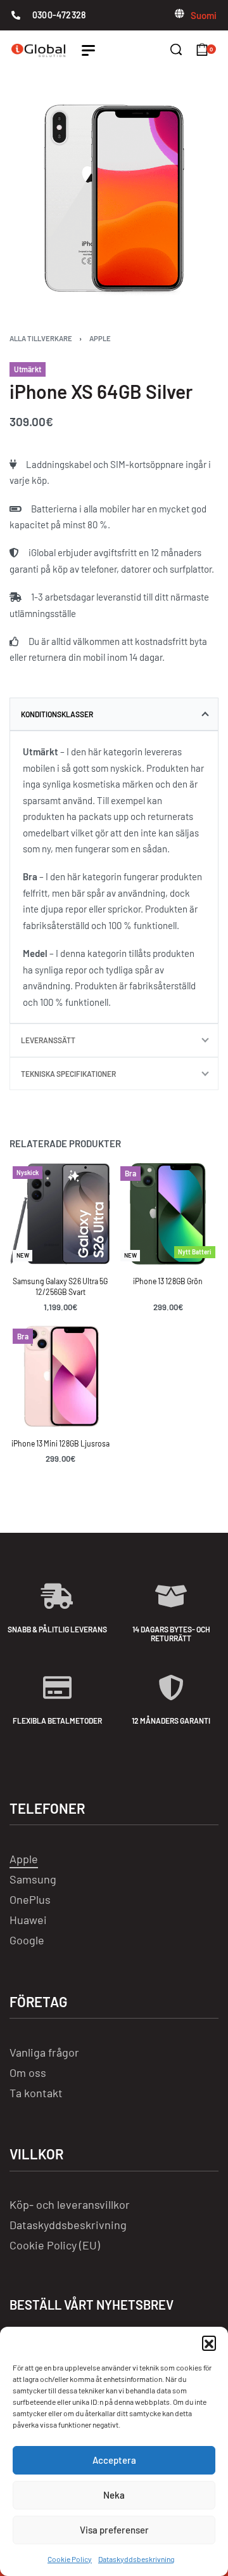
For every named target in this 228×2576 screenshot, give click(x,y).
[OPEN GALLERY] (114, 198)
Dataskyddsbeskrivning (136, 2559)
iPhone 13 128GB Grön (168, 1281)
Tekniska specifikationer (68, 1074)
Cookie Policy (70, 2559)
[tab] (114, 714)
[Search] (176, 49)
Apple (100, 338)
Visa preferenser (114, 2530)
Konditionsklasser (57, 714)
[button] (209, 2343)
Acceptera (114, 2460)
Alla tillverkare (41, 338)
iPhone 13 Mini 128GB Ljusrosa (60, 1444)
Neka (114, 2495)
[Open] (88, 50)
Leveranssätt (48, 1040)
